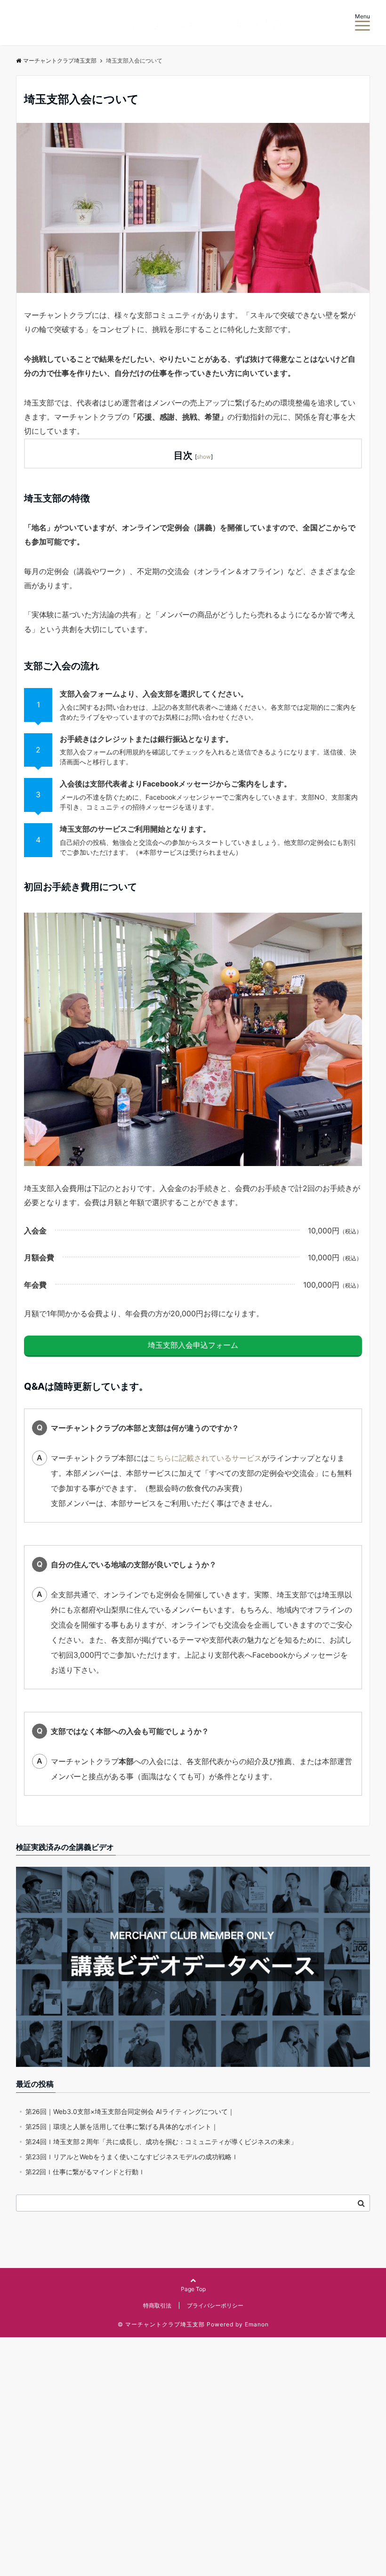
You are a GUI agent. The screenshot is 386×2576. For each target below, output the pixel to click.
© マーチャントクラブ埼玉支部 (161, 2324)
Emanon (257, 2324)
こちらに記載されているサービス (205, 1458)
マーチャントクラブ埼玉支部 (60, 61)
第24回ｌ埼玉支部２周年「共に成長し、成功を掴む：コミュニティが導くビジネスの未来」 (161, 2142)
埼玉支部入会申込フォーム (193, 1345)
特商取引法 (157, 2305)
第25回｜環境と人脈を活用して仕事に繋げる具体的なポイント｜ (122, 2126)
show (204, 457)
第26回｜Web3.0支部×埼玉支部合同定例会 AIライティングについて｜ (130, 2111)
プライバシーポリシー (215, 2305)
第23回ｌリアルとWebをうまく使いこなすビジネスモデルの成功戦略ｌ (132, 2157)
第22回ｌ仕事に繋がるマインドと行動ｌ (85, 2172)
